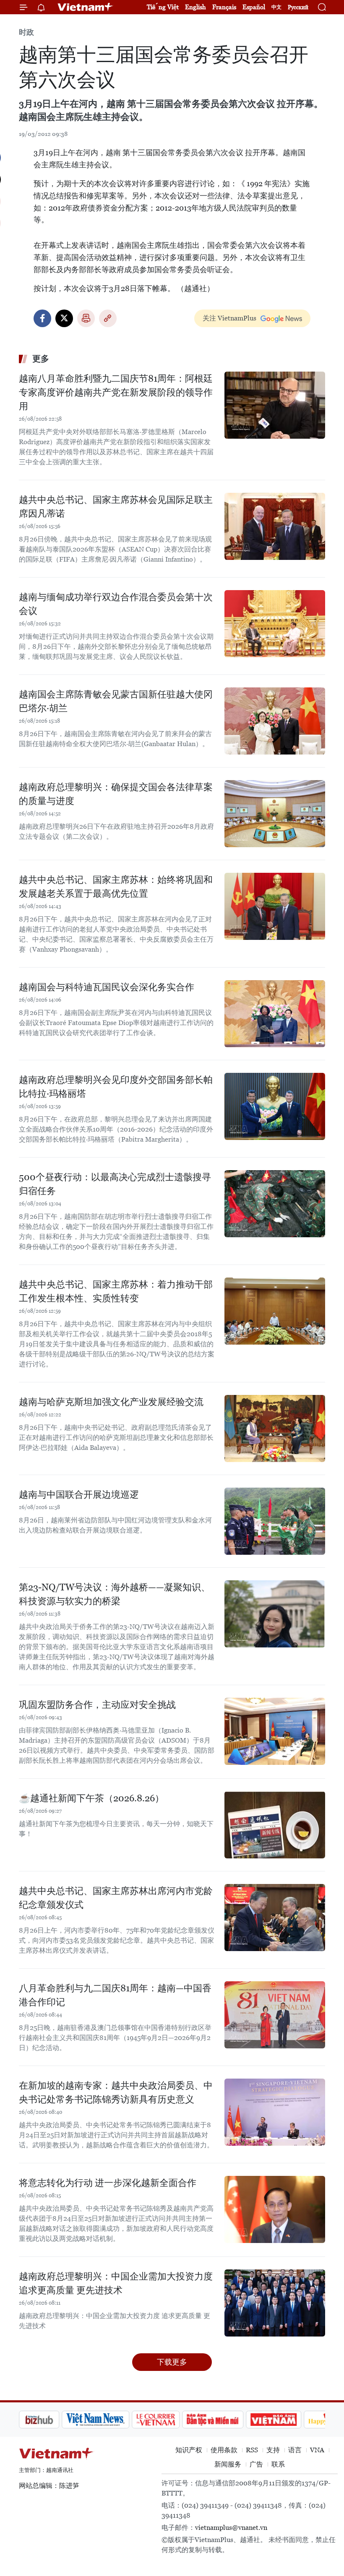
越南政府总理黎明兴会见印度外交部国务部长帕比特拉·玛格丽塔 (116, 1087)
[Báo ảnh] (231, 2420)
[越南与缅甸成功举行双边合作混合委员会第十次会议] (275, 624)
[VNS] (53, 2420)
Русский (298, 7)
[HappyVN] (288, 2420)
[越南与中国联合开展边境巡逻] (275, 1521)
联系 (278, 2464)
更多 (41, 359)
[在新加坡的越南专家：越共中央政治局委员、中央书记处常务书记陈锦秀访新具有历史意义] (275, 2112)
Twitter (64, 318)
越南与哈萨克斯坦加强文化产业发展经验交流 (111, 1402)
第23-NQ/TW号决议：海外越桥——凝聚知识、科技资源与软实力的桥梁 (115, 1594)
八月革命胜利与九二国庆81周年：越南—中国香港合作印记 (115, 1995)
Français (224, 7)
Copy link (108, 318)
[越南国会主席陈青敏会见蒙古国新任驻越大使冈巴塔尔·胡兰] (275, 721)
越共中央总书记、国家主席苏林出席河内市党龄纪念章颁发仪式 (116, 1898)
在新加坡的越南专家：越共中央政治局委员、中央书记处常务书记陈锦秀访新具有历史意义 (116, 2092)
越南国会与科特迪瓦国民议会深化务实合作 (107, 987)
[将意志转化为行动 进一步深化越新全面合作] (275, 2209)
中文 (276, 7)
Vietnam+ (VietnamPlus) (86, 7)
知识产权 (189, 2450)
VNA (317, 2450)
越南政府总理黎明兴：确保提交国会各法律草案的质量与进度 (116, 794)
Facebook (42, 318)
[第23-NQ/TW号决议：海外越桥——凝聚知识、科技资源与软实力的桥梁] (275, 1614)
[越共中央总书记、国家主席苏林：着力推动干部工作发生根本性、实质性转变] (275, 1311)
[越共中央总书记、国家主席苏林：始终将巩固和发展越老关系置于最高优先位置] (275, 906)
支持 (273, 2450)
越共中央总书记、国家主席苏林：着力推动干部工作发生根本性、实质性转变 (116, 1291)
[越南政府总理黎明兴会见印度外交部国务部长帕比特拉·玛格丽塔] (275, 1106)
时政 (26, 32)
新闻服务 (228, 2464)
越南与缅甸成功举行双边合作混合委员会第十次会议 (116, 604)
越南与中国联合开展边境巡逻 (79, 1495)
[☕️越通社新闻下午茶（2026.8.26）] (275, 1825)
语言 (295, 2450)
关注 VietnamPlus (229, 318)
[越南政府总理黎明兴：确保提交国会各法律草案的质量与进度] (275, 814)
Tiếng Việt (163, 7)
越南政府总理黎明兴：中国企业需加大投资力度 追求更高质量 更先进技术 (116, 2283)
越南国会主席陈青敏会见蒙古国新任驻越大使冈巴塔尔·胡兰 (116, 701)
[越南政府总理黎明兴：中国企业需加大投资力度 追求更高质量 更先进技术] (275, 2303)
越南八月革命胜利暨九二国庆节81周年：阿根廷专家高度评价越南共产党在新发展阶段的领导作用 (116, 392)
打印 (86, 318)
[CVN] (113, 2420)
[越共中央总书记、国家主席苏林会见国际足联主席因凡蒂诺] (275, 526)
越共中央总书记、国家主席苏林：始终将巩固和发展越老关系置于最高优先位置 (116, 887)
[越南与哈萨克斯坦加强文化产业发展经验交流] (275, 1429)
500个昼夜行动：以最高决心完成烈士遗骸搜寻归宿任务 (115, 1184)
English (195, 7)
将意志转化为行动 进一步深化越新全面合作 (108, 2183)
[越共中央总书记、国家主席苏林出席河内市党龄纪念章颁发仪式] (275, 1918)
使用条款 (224, 2450)
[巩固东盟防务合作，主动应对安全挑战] (275, 1731)
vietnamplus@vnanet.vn (231, 2528)
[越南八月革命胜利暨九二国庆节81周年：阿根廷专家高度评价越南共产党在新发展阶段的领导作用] (275, 405)
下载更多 (172, 2362)
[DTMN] (170, 2420)
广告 (256, 2464)
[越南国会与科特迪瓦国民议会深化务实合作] (275, 1014)
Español (254, 7)
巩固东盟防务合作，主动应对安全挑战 (97, 1705)
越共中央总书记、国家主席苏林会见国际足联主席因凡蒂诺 (116, 507)
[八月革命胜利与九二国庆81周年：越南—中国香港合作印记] (275, 2015)
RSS (252, 2450)
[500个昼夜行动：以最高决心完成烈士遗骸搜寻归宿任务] (275, 1204)
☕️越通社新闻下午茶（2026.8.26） (91, 1798)
